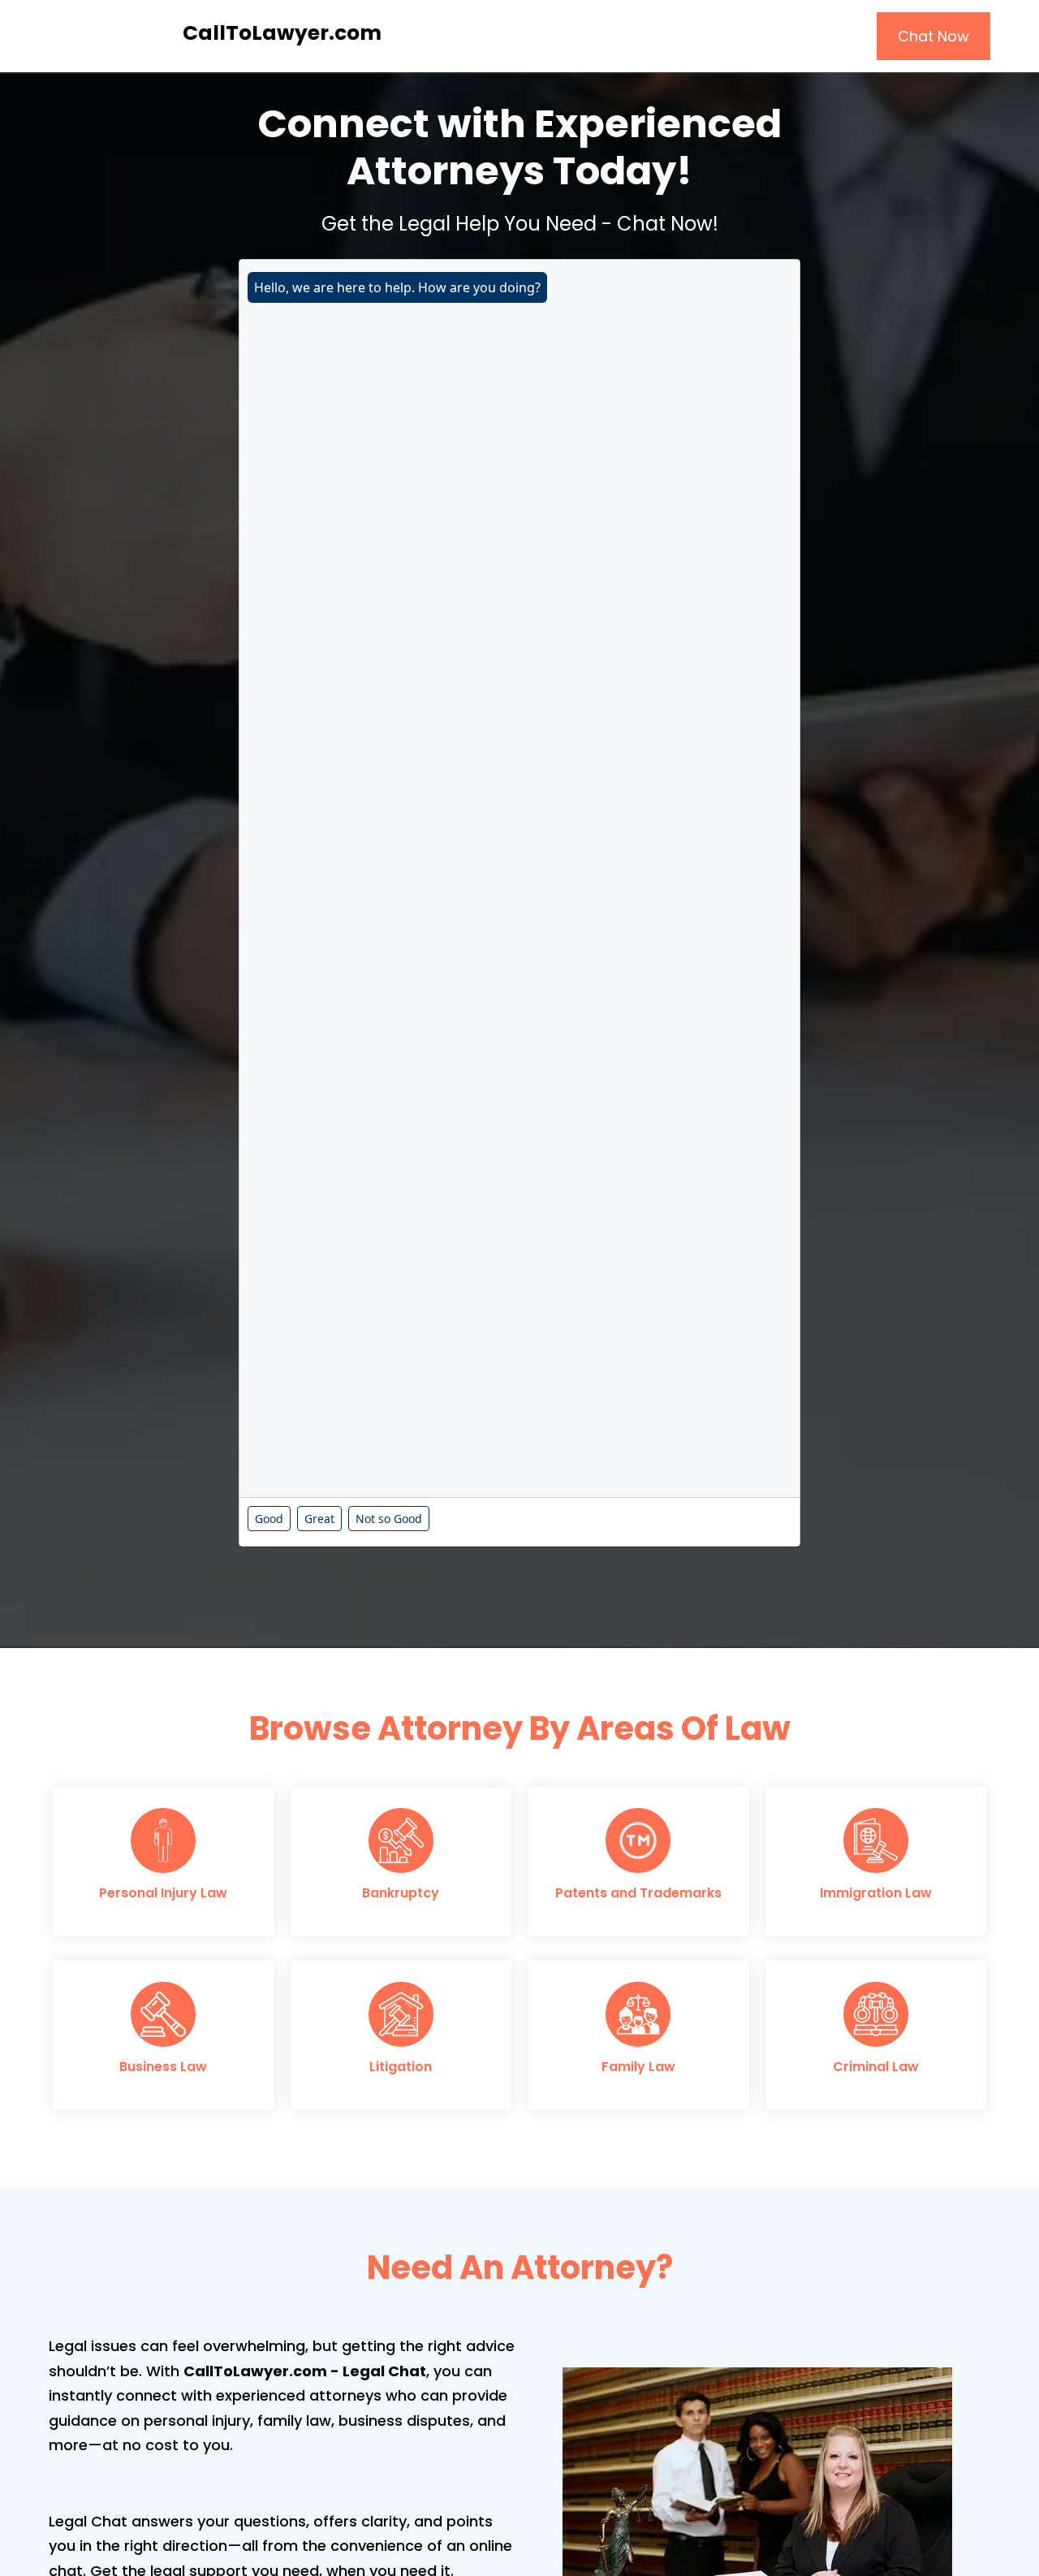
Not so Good (389, 1519)
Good (269, 1519)
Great (319, 1519)
